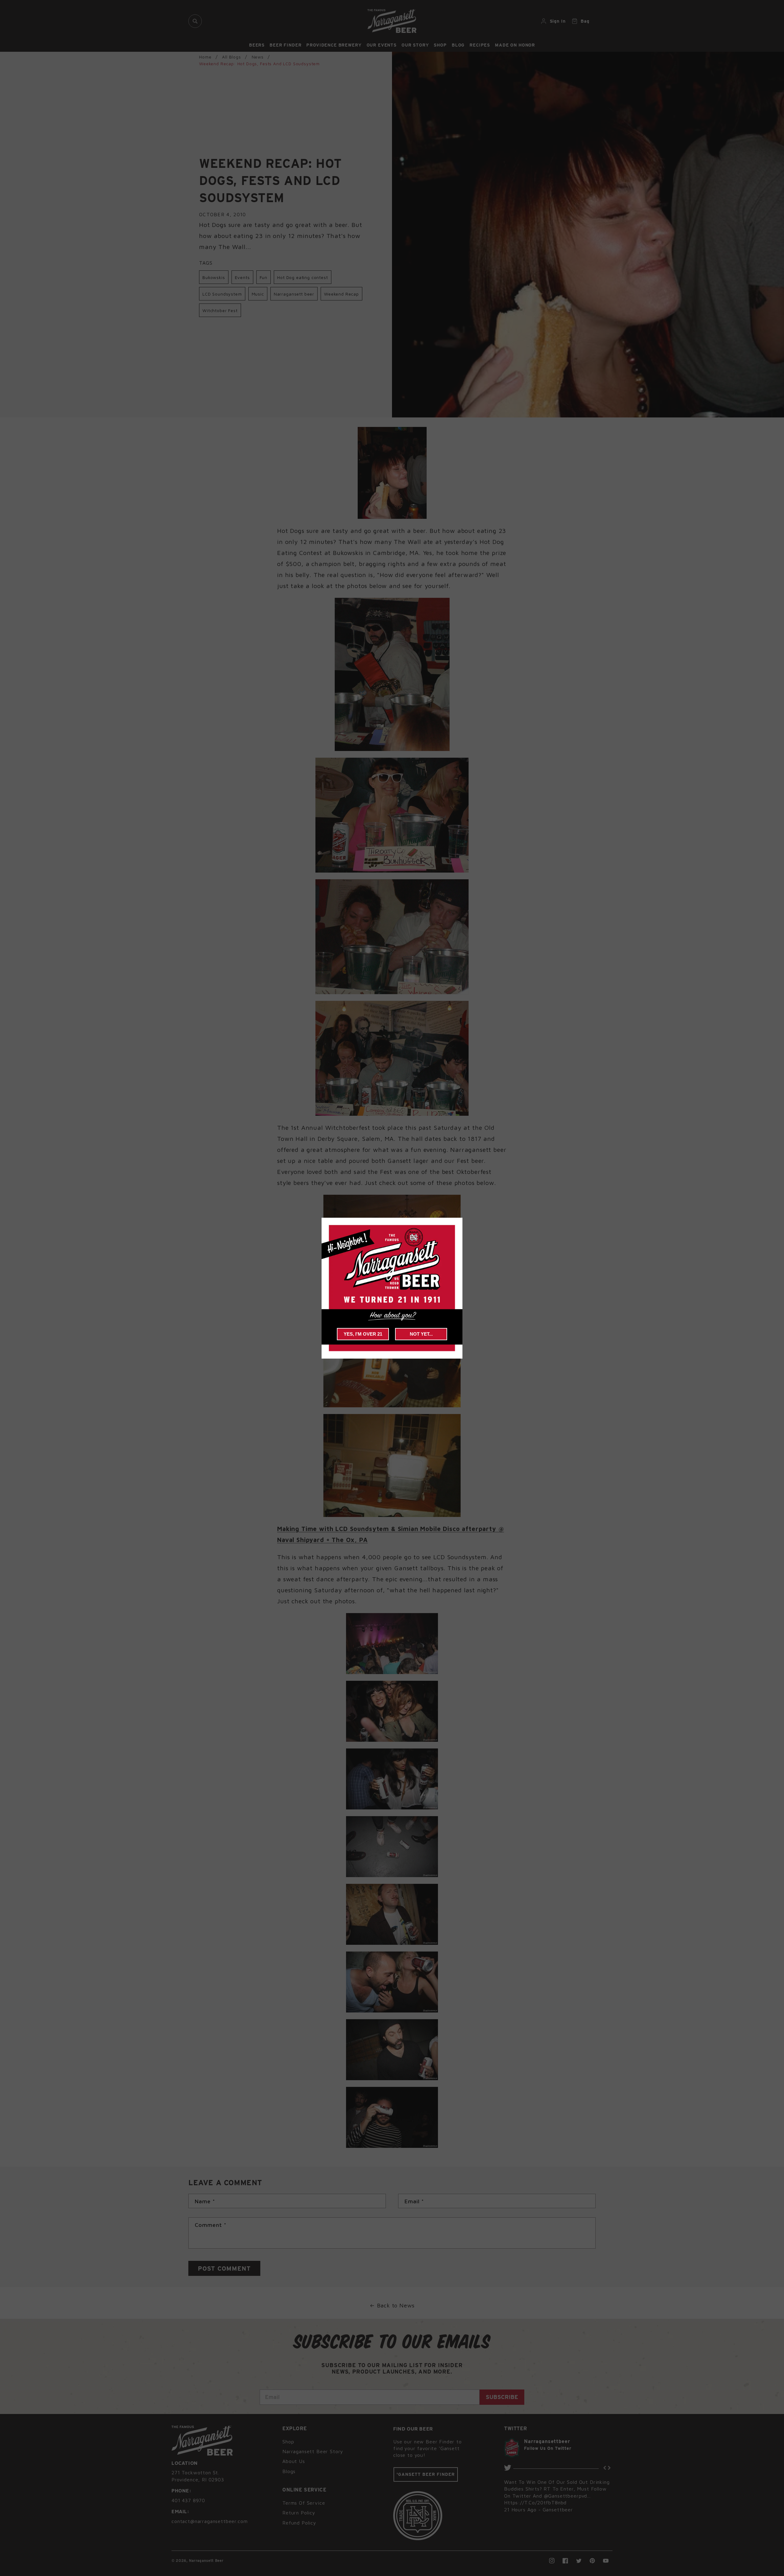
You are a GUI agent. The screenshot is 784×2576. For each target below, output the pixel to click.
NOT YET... (421, 1334)
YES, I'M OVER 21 (363, 1334)
